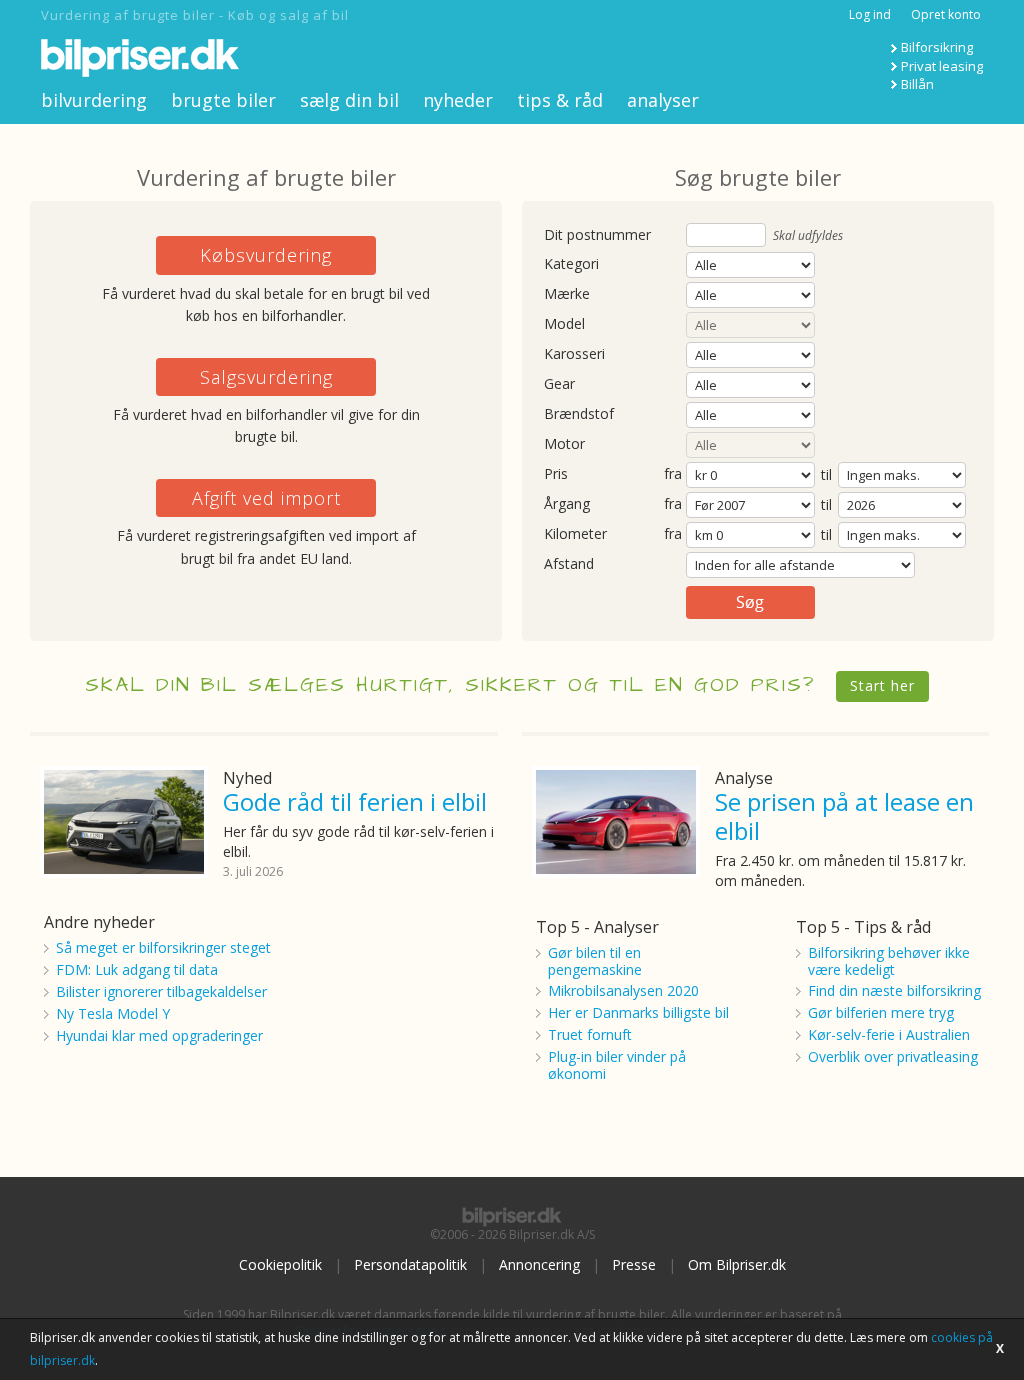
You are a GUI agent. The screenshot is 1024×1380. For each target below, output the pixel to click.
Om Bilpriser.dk (737, 1264)
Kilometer (575, 534)
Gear (559, 384)
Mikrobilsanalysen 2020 (623, 990)
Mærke (567, 294)
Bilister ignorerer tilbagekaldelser (161, 991)
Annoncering (539, 1264)
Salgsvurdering (266, 377)
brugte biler (223, 100)
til (826, 474)
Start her (882, 685)
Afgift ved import (266, 498)
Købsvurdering (266, 255)
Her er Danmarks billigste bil (638, 1012)
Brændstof (579, 414)
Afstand (569, 564)
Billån (917, 84)
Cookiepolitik (280, 1264)
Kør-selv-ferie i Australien (889, 1034)
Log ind (870, 14)
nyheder (458, 100)
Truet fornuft (590, 1034)
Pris (556, 474)
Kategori (571, 264)
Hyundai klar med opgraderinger (159, 1035)
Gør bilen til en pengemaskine (595, 961)
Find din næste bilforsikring (894, 990)
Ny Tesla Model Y (113, 1013)
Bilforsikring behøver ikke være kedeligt (889, 961)
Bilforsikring (937, 47)
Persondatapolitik (410, 1264)
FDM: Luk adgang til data (137, 969)
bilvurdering (94, 100)
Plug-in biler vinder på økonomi (617, 1065)
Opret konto (946, 14)
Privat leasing (942, 66)
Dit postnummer (597, 235)
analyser (663, 100)
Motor (564, 444)
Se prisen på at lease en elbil (844, 816)
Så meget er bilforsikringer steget (163, 947)
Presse (634, 1264)
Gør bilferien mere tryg (881, 1012)
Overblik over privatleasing (893, 1056)
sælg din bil (349, 100)
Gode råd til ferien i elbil (355, 801)
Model (564, 324)
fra (673, 474)
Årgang (567, 504)
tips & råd (560, 100)
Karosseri (574, 354)
